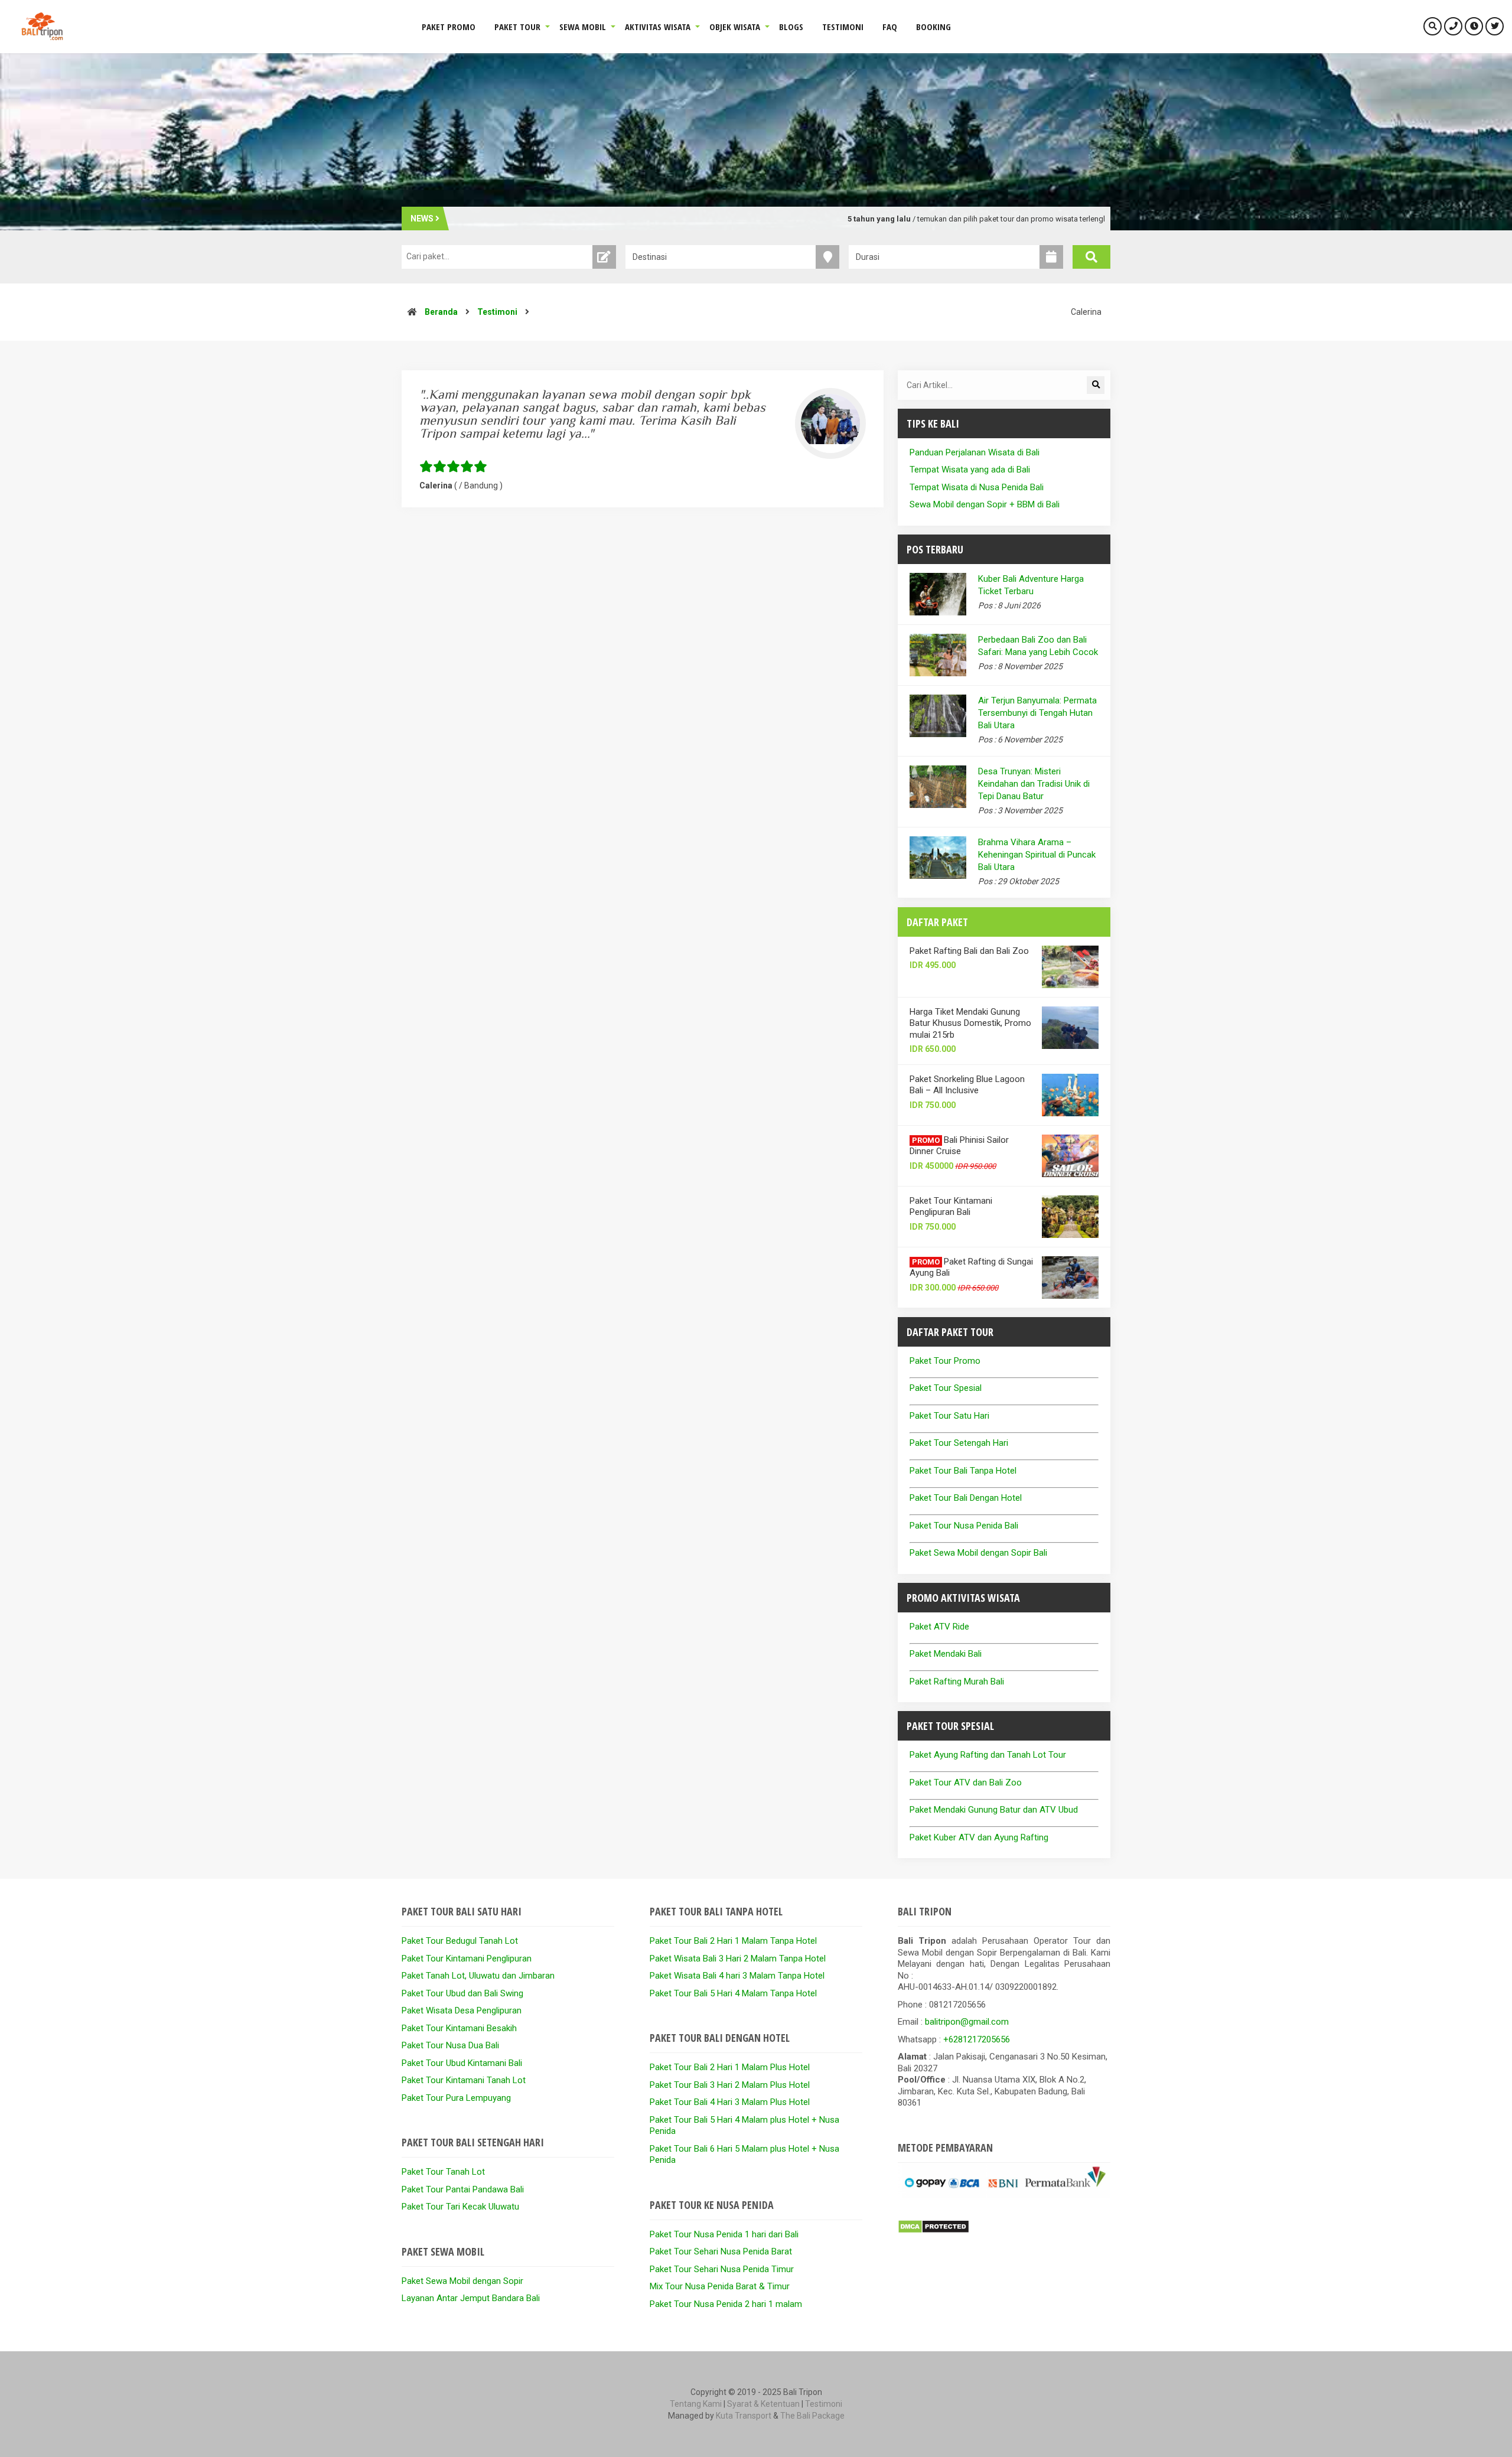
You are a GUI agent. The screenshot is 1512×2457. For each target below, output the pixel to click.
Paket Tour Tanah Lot (443, 2172)
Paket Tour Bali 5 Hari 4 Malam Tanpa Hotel (733, 1993)
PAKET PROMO (449, 27)
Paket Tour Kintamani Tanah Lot (464, 2080)
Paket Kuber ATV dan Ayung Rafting (979, 1837)
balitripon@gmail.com (967, 2022)
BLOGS (791, 27)
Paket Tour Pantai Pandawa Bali (463, 2189)
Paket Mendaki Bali (946, 1654)
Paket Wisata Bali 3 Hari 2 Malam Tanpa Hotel (738, 1959)
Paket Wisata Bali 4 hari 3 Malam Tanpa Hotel (737, 1976)
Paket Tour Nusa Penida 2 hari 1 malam (726, 2304)
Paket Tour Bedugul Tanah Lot (460, 1941)
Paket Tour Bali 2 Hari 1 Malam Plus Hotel (730, 2067)
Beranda (441, 312)
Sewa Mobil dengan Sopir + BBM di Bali (985, 504)
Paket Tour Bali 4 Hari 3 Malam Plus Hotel (730, 2102)
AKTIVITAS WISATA (658, 27)
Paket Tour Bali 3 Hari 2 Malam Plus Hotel (730, 2085)
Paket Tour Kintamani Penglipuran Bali (951, 1207)
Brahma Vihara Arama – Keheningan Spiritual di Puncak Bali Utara (1037, 855)
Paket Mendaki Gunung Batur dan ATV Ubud (994, 1810)
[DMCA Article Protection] (933, 2231)
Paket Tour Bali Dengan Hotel (966, 1498)
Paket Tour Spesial (946, 1388)
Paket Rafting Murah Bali (957, 1682)
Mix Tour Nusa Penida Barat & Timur (720, 2286)
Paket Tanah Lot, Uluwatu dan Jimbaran (478, 1976)
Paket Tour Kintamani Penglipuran (467, 1959)
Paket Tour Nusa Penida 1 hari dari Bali (724, 2234)
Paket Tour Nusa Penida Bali (964, 1526)
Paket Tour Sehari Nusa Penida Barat (721, 2251)
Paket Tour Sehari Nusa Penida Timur (722, 2269)
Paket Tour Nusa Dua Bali (450, 2045)
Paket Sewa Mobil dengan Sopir (462, 2281)
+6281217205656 (977, 2039)
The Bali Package (812, 2416)
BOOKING (933, 27)
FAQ (890, 27)
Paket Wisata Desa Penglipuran (462, 2010)
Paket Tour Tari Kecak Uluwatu (460, 2207)
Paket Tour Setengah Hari (959, 1443)
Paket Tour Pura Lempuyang (456, 2098)
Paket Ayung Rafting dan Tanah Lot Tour (988, 1755)
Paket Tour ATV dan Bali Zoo (966, 1783)
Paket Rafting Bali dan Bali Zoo (969, 951)
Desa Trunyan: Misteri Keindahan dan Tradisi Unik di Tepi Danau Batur (1034, 784)
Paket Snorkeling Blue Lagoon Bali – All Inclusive (967, 1085)
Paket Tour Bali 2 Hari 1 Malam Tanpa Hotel (733, 1941)
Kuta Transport (744, 2416)
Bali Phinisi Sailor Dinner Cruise (959, 1146)
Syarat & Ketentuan (763, 2404)
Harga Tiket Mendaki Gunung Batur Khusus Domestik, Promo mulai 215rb (970, 1023)
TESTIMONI (843, 27)
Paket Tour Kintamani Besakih (459, 2028)
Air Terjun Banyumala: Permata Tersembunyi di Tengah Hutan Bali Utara (1037, 713)
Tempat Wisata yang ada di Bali (970, 470)
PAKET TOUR (517, 27)
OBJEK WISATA (735, 27)
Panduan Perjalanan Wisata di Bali (975, 452)
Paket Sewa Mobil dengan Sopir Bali (978, 1553)
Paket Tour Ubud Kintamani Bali (462, 2063)
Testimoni (497, 312)
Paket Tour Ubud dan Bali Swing (462, 1993)
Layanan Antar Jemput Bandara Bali (471, 2298)
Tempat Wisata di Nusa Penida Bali (977, 487)
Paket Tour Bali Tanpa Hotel (963, 1471)
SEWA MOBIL (583, 27)
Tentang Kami (696, 2404)
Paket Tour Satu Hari (949, 1416)
